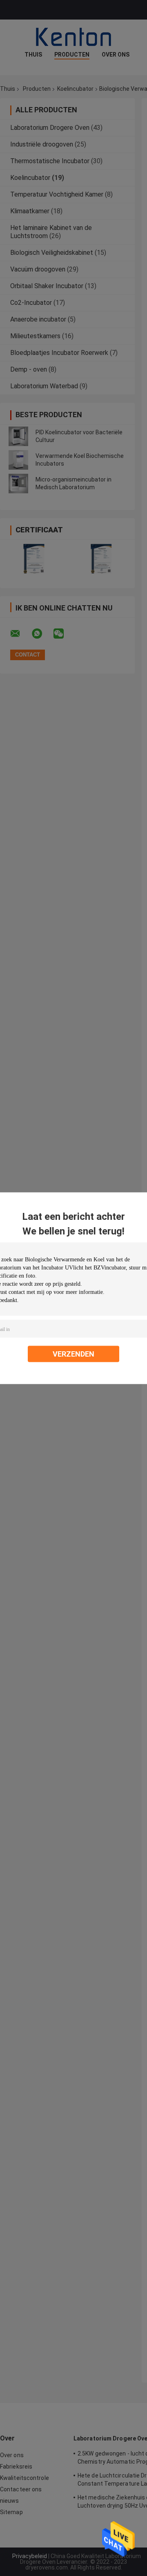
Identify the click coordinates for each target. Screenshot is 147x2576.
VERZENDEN (73, 1354)
